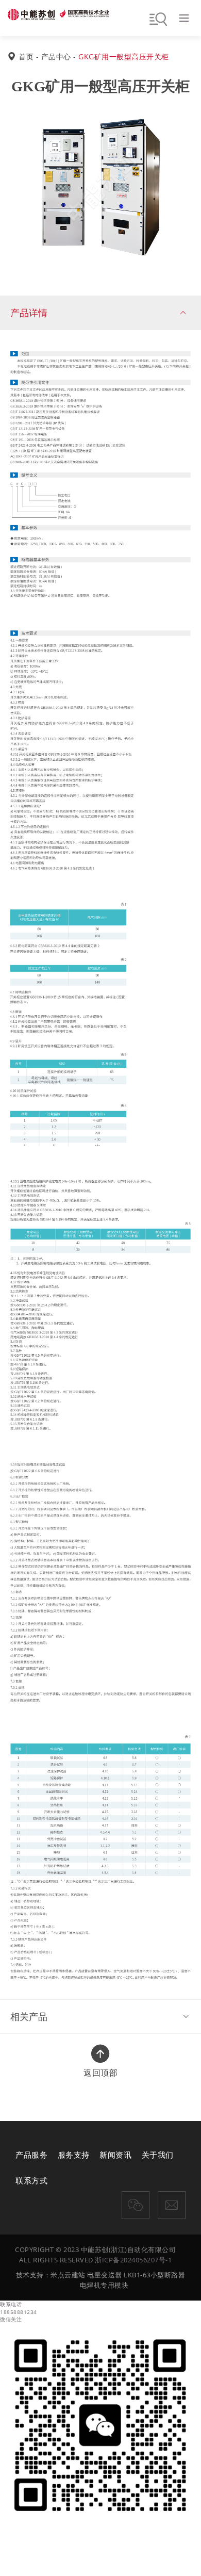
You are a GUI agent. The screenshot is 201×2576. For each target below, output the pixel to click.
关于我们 (158, 2155)
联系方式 (31, 2180)
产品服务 (31, 2155)
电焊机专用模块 (104, 2285)
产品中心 (56, 56)
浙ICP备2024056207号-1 (133, 2260)
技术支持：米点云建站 (51, 2275)
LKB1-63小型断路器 (154, 2275)
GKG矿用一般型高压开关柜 (124, 56)
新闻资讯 (115, 2155)
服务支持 (74, 2155)
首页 (26, 56)
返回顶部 (100, 2068)
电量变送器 (105, 2275)
